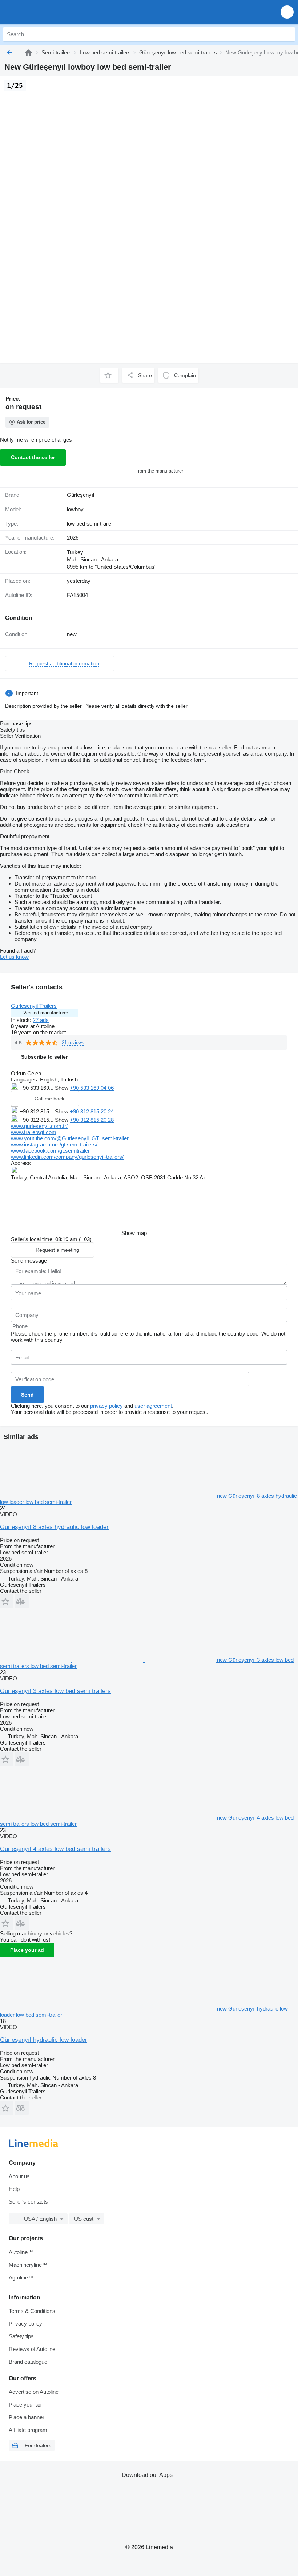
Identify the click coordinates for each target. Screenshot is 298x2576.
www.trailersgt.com (34, 1132)
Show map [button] (134, 1233)
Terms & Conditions (32, 2311)
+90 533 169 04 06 (92, 1088)
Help (14, 2189)
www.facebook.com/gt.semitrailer (50, 1151)
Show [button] (62, 1088)
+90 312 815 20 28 (92, 1120)
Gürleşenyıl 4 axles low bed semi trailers (55, 1849)
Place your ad (27, 1950)
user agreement (153, 1406)
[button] (287, 12)
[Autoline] (28, 52)
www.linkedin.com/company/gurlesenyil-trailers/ (67, 1157)
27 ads (41, 1020)
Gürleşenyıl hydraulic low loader (44, 2040)
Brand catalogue (28, 2362)
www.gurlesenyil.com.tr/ (39, 1126)
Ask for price (31, 422)
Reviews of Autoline (32, 2349)
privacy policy (106, 1406)
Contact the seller (33, 457)
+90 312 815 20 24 (92, 1111)
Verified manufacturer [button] (46, 1013)
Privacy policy (25, 2324)
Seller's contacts (28, 2202)
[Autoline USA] (47, 12)
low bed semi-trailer (90, 524)
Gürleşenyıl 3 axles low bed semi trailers (55, 1691)
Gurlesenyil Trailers (34, 1006)
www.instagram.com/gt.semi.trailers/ (54, 1144)
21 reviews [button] (73, 1042)
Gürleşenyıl (80, 495)
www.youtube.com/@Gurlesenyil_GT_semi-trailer (70, 1138)
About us (19, 2176)
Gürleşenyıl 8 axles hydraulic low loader (54, 1527)
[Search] (287, 34)
